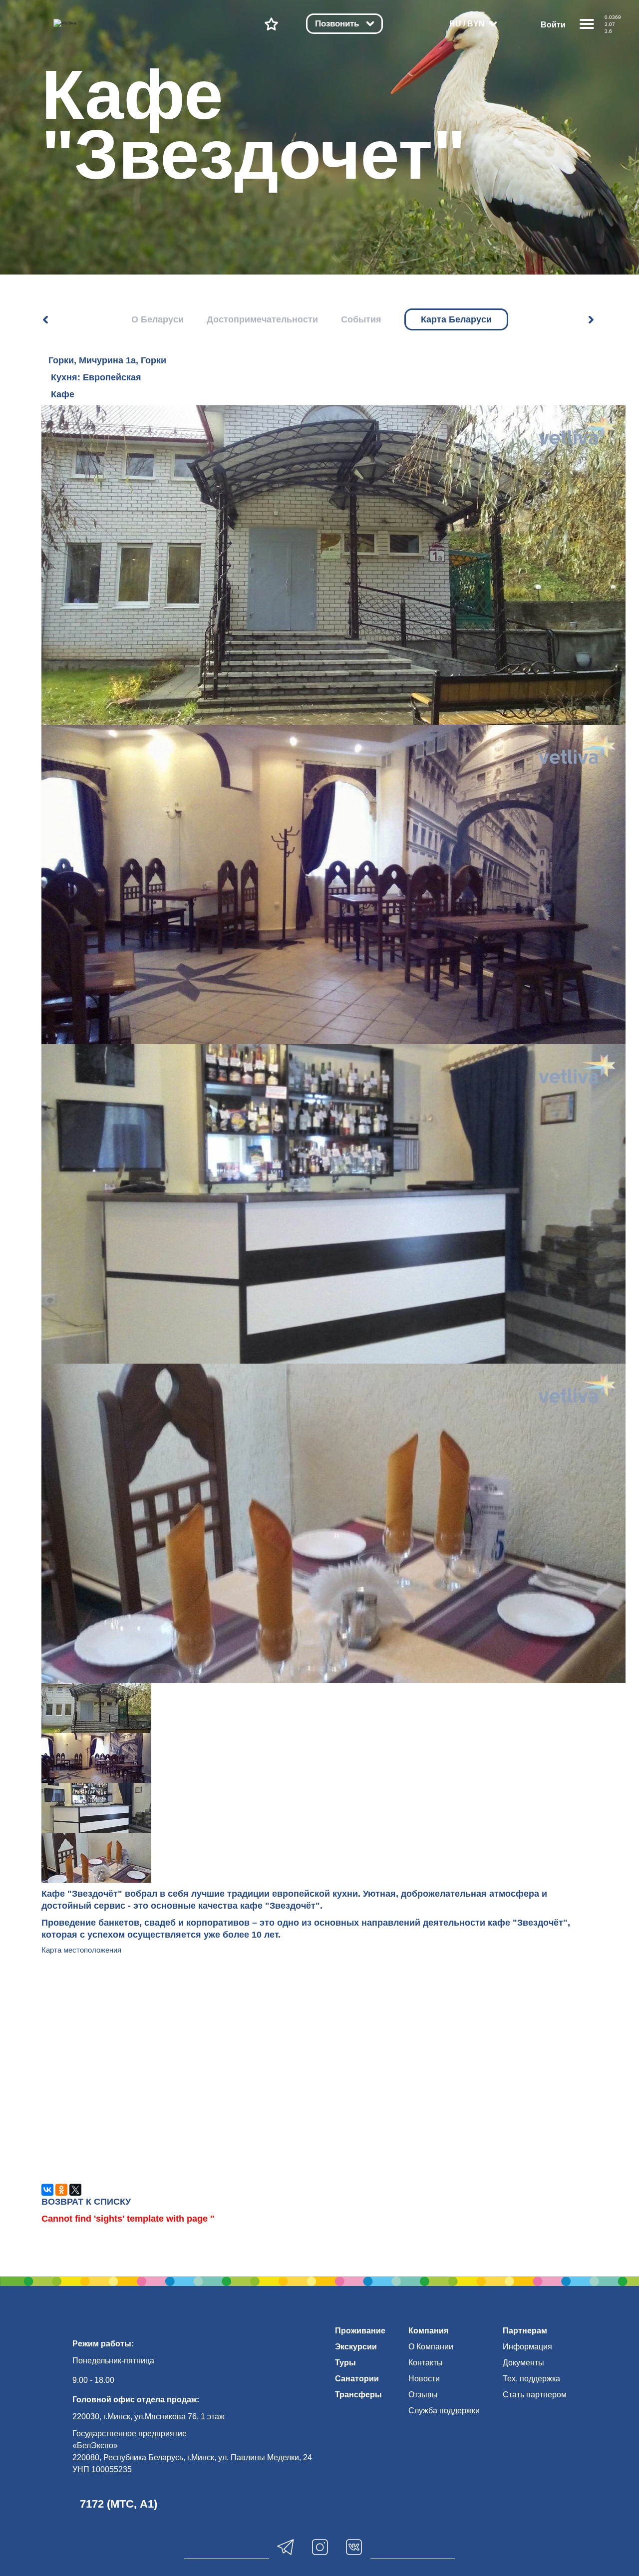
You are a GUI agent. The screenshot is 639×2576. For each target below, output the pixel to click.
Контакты (426, 2363)
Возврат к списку (86, 2202)
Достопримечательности (262, 319)
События (361, 319)
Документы (523, 2363)
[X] (75, 2190)
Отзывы (423, 2395)
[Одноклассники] (61, 2190)
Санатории (357, 2379)
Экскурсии (356, 2347)
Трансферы (358, 2395)
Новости (424, 2379)
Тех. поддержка (531, 2379)
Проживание (360, 2331)
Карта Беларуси (456, 319)
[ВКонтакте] (47, 2190)
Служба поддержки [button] (444, 2411)
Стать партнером (535, 2395)
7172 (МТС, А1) (119, 2504)
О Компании (431, 2347)
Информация (527, 2347)
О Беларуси (158, 319)
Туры (345, 2363)
